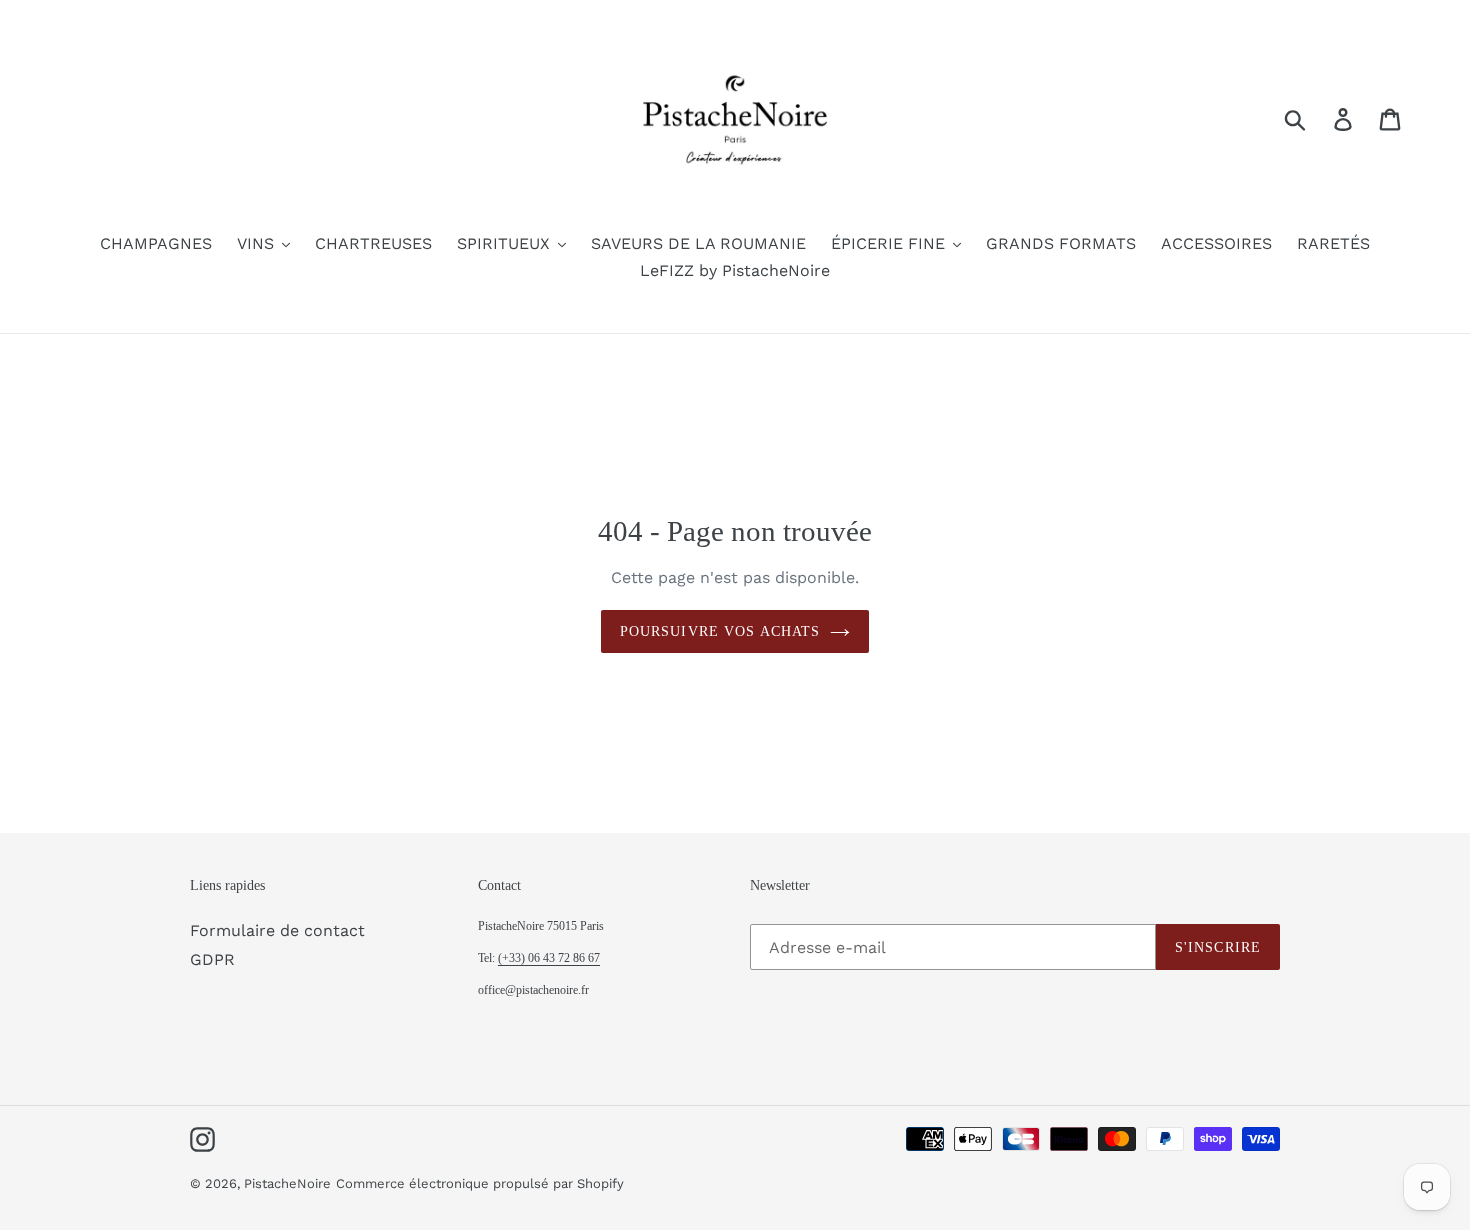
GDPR (212, 959)
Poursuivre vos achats (720, 631)
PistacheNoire (287, 1183)
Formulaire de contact (277, 930)
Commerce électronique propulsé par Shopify (480, 1183)
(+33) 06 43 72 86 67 (549, 958)
